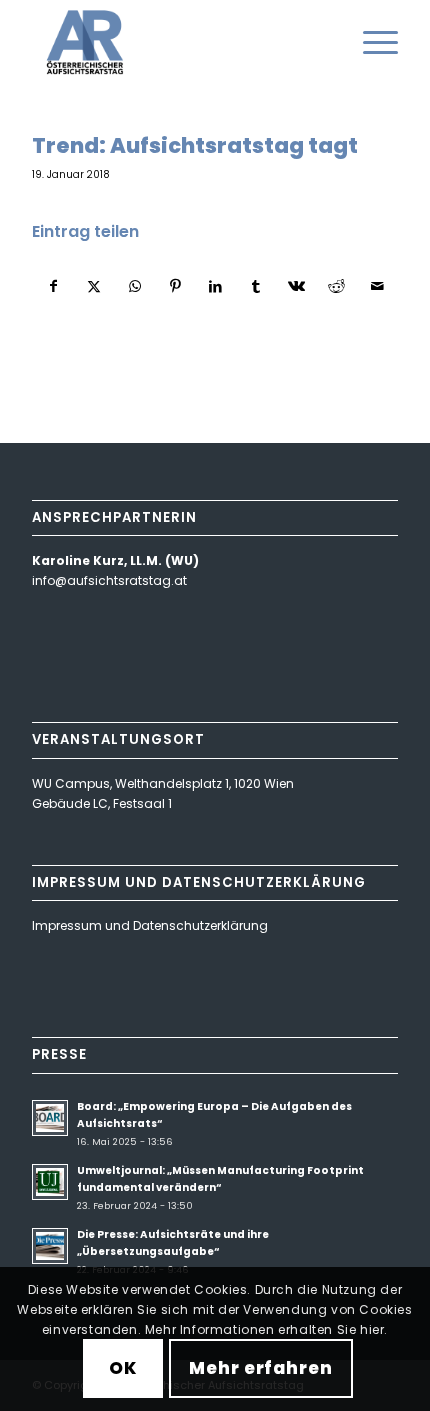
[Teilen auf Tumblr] (255, 287)
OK (123, 1368)
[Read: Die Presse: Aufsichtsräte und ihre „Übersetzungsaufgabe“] (50, 1246)
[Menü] (370, 41)
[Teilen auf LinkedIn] (215, 287)
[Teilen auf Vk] (296, 287)
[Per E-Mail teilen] (377, 287)
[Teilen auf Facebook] (53, 287)
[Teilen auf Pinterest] (174, 287)
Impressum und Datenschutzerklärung (150, 925)
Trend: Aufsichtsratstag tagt (195, 145)
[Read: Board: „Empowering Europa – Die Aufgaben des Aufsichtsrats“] (50, 1118)
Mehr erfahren (260, 1368)
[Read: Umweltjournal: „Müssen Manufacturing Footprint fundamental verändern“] (50, 1182)
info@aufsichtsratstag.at (109, 580)
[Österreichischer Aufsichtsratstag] (178, 41)
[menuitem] (370, 41)
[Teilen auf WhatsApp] (134, 287)
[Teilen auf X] (94, 287)
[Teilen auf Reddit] (336, 287)
